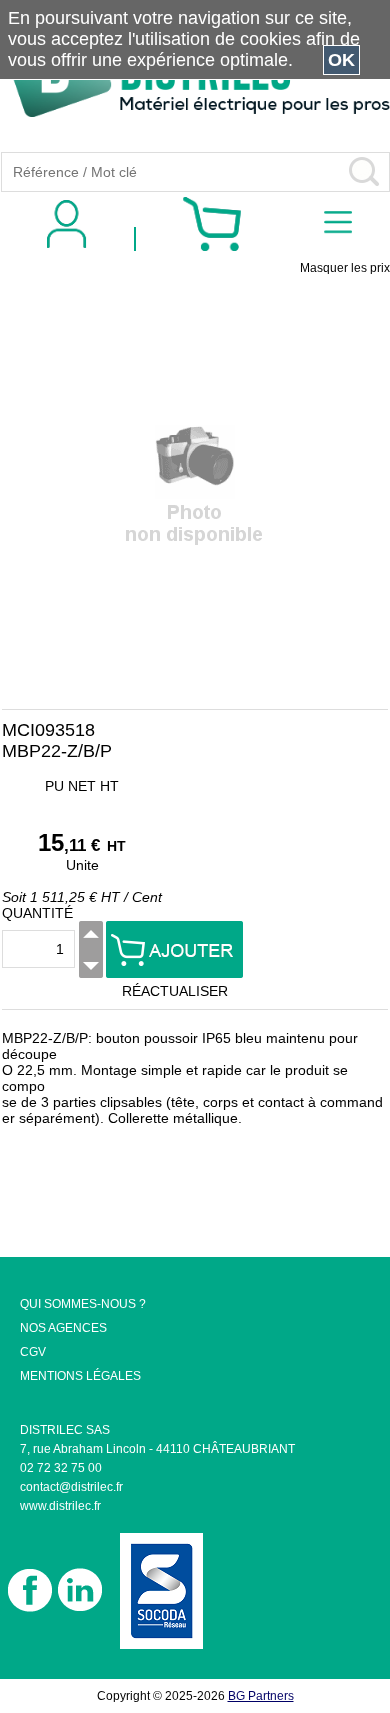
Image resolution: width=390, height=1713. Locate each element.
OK (341, 60)
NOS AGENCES (63, 1328)
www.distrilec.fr (60, 1506)
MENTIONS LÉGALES (80, 1376)
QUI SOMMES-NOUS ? (83, 1304)
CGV (33, 1352)
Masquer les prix (345, 268)
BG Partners (261, 1696)
